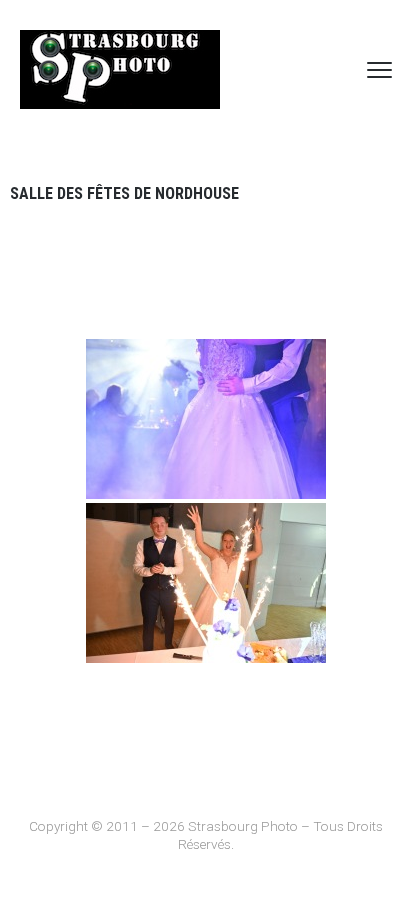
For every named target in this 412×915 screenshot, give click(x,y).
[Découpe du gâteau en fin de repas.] (206, 583)
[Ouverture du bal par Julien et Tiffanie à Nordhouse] (206, 419)
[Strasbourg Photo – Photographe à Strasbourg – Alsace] (120, 69)
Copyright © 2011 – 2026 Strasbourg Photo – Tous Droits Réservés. (206, 835)
